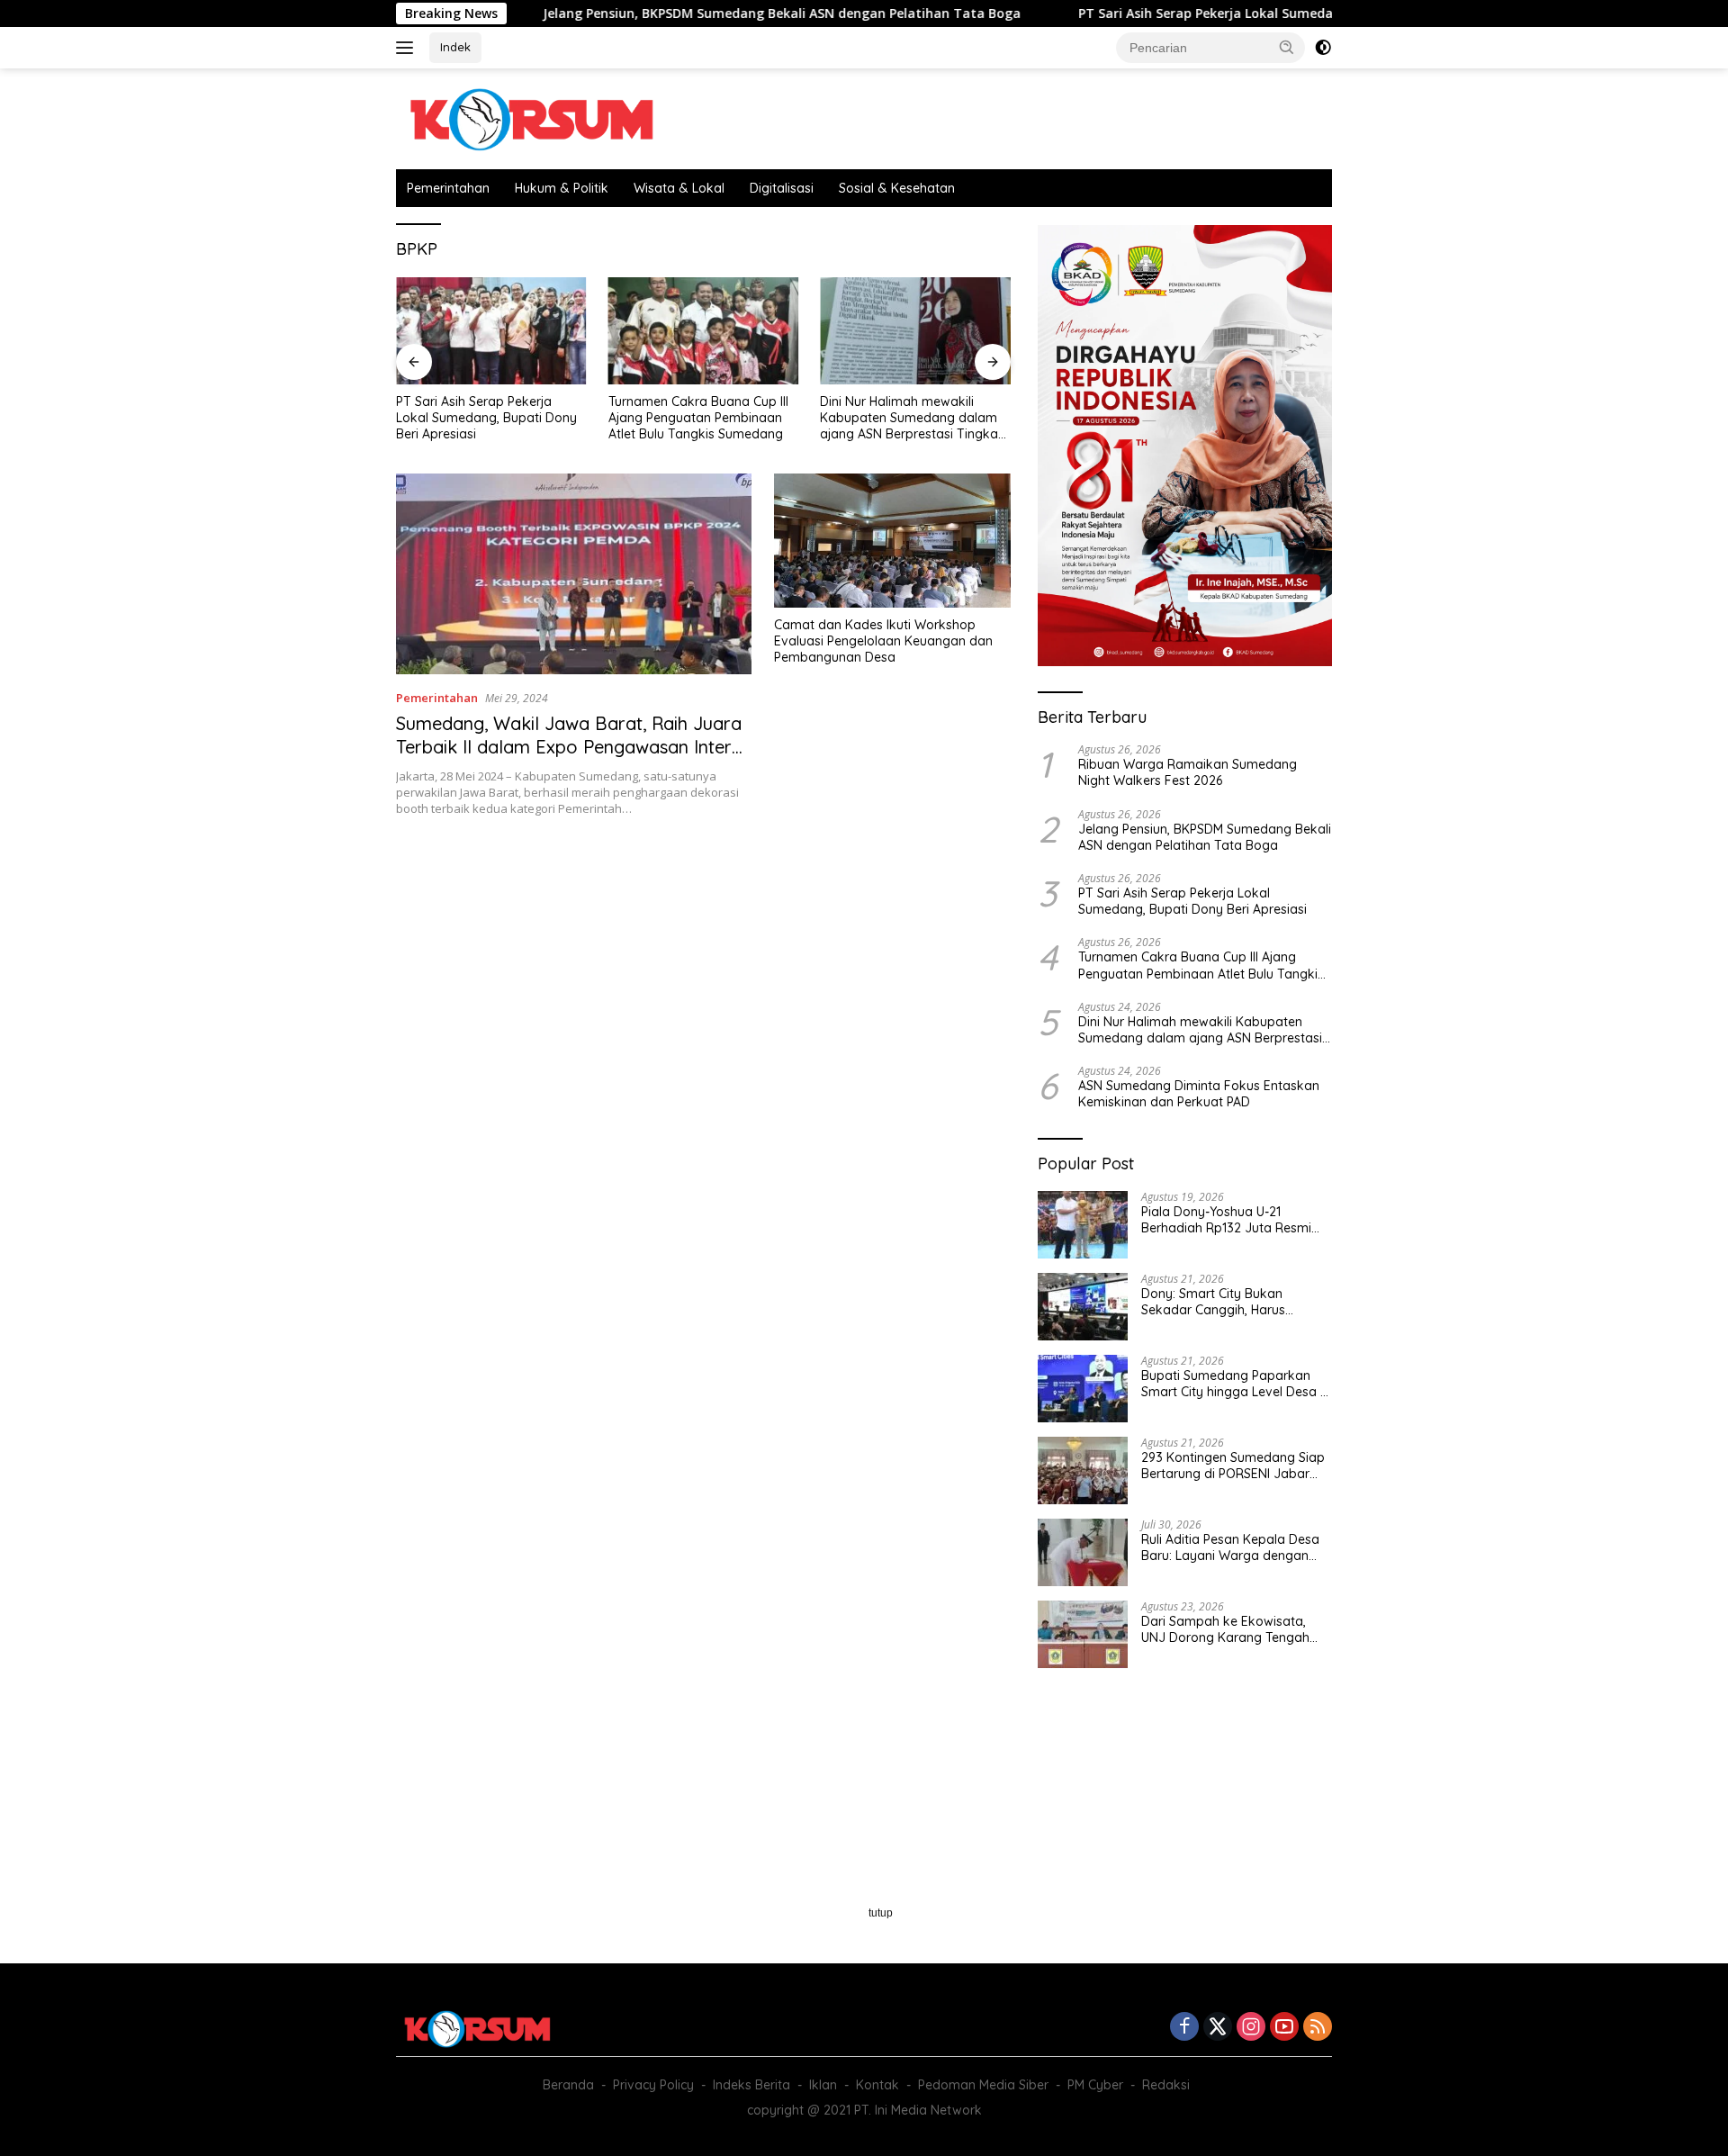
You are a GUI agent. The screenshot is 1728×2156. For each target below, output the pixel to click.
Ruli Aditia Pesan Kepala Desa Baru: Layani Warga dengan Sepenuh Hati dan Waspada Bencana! (1230, 1547)
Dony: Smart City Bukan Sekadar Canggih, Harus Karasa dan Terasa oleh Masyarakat (1213, 1302)
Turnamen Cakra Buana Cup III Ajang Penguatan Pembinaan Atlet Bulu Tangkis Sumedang (698, 418)
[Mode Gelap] (1323, 48)
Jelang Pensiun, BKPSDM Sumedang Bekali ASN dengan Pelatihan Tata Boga (699, 14)
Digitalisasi (782, 188)
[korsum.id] (531, 117)
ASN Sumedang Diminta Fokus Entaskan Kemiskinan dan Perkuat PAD (1199, 1094)
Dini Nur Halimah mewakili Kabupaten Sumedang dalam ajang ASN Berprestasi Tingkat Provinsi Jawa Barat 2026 (911, 418)
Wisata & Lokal (679, 188)
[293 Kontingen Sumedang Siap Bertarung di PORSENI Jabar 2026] (1083, 1470)
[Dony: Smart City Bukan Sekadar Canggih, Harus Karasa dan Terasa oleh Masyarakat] (1083, 1307)
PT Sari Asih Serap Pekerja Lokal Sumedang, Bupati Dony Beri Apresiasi (1218, 14)
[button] (1287, 47)
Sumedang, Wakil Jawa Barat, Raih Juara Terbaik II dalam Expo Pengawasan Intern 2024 (569, 747)
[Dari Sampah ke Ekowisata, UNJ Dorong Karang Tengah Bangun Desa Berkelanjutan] (1083, 1634)
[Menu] (408, 48)
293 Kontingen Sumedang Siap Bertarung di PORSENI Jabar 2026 (1233, 1466)
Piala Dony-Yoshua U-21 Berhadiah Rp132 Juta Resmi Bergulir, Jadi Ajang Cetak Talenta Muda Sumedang (1226, 1220)
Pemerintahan (448, 188)
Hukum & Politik (562, 188)
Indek (455, 47)
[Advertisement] (703, 979)
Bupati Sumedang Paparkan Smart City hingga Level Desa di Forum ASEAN (1236, 1384)
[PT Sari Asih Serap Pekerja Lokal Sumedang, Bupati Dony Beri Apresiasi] (491, 331)
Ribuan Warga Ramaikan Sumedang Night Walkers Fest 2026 (1188, 772)
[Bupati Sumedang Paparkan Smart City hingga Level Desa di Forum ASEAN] (1083, 1389)
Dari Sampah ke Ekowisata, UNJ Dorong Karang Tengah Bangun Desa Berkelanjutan (1225, 1629)
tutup (881, 1913)
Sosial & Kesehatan (897, 188)
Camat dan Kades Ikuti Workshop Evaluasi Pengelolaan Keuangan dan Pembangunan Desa (883, 641)
